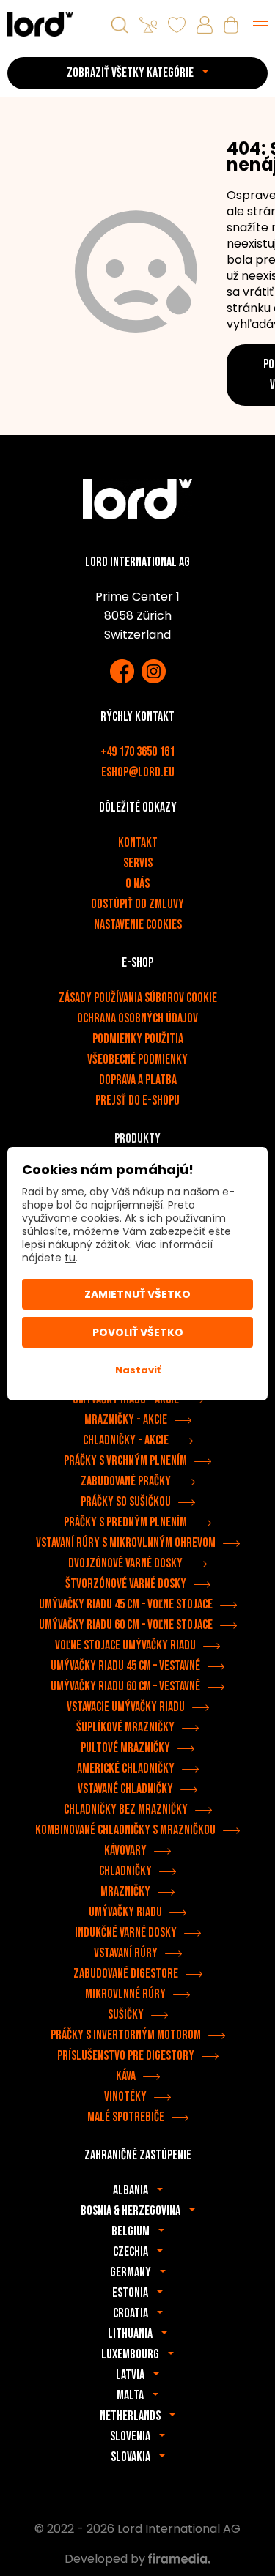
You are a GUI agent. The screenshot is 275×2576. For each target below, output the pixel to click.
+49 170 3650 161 (137, 752)
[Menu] (260, 25)
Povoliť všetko (138, 1332)
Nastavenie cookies (138, 925)
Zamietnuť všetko (137, 1294)
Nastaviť (138, 1370)
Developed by (106, 2559)
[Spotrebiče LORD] (40, 24)
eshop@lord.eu (138, 772)
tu (70, 1258)
